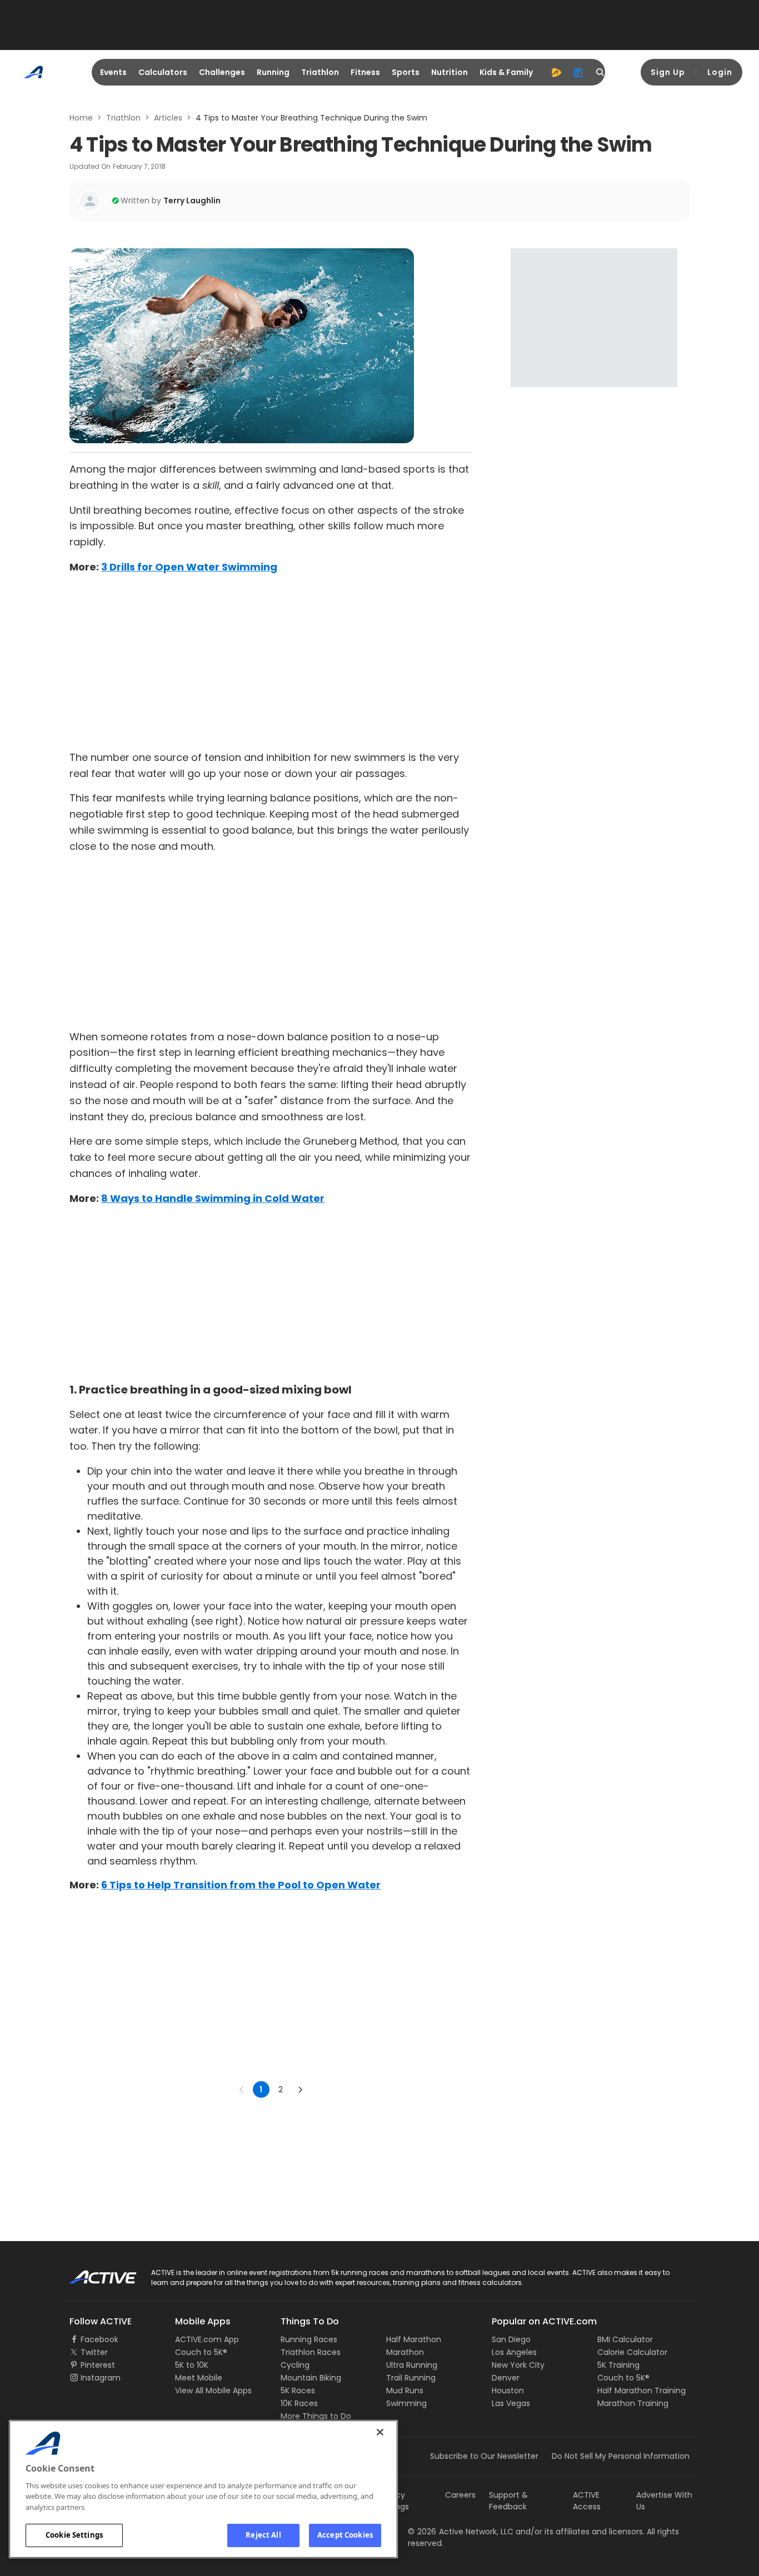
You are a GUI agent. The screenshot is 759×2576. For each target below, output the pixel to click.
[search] (601, 72)
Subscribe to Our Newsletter (484, 2456)
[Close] (380, 2432)
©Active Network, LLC (461, 2532)
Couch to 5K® (201, 2352)
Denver (506, 2378)
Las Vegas (511, 2403)
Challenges (222, 72)
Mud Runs (405, 2390)
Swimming (406, 2403)
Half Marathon (414, 2339)
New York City (518, 2365)
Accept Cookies (345, 2535)
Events (113, 72)
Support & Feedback (508, 2501)
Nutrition (450, 72)
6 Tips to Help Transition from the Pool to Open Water (241, 1885)
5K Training (618, 2365)
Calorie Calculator (632, 2352)
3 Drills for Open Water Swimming (189, 567)
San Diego (511, 2339)
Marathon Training (633, 2403)
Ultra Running (412, 2365)
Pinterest (98, 2365)
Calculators (163, 72)
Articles (168, 118)
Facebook (99, 2339)
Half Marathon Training (641, 2390)
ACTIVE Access (587, 2501)
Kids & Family (506, 72)
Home (81, 118)
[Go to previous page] (242, 2089)
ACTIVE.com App (207, 2339)
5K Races (298, 2390)
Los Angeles (514, 2352)
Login (720, 72)
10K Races (299, 2403)
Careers (460, 2495)
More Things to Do (316, 2416)
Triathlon (320, 72)
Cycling (295, 2365)
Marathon (405, 2352)
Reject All (263, 2535)
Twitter (94, 2352)
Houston (508, 2390)
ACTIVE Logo (93, 2273)
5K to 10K (192, 2365)
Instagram (101, 2378)
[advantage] (556, 72)
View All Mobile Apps (213, 2390)
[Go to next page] (300, 2089)
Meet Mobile (199, 2378)
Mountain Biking (311, 2378)
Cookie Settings (74, 2535)
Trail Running (411, 2378)
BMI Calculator (625, 2339)
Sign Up (668, 72)
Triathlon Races (311, 2352)
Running (273, 72)
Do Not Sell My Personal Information (621, 2456)
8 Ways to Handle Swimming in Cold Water (213, 1198)
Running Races (309, 2339)
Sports (406, 72)
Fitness (365, 72)
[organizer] (578, 72)
